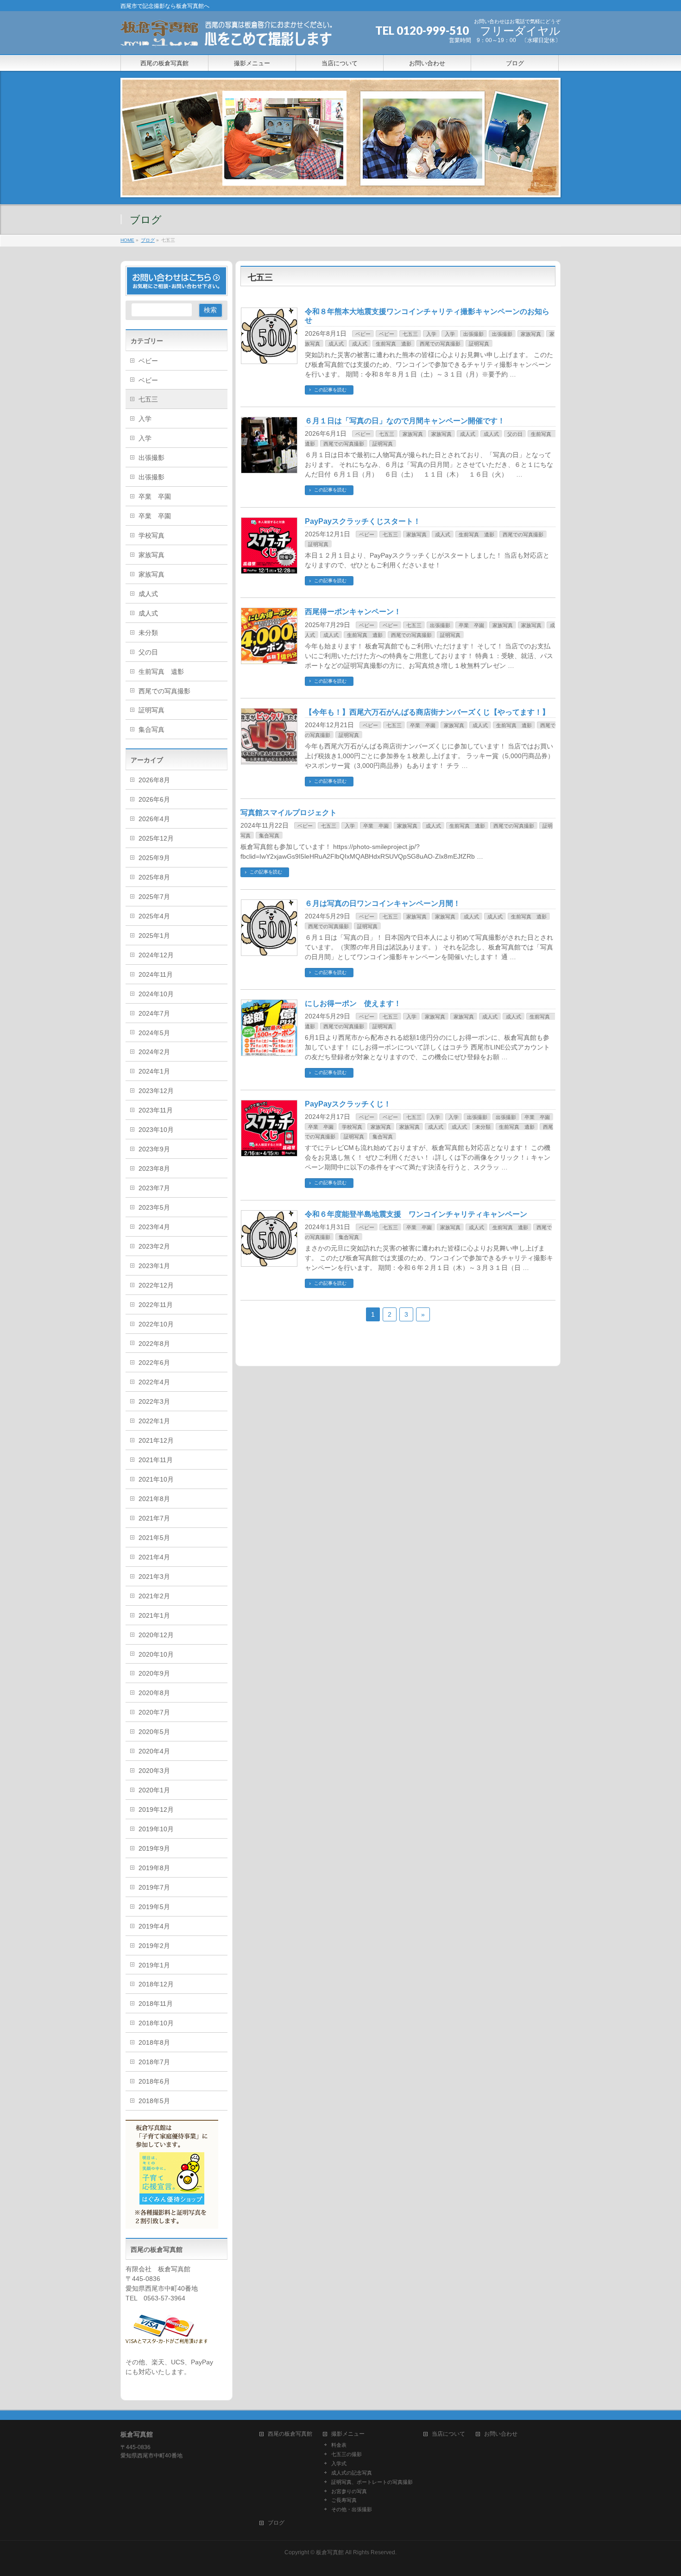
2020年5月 (154, 1732)
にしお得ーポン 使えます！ (353, 1003)
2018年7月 (154, 2062)
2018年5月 (154, 2101)
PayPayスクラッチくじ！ (348, 1104)
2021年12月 (156, 1440)
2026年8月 (154, 780)
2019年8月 (154, 1868)
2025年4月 (154, 916)
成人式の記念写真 (352, 2473)
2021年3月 (154, 1577)
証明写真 (479, 344)
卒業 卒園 (471, 625)
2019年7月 (154, 1887)
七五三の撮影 (347, 2454)
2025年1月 (154, 936)
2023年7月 (154, 1188)
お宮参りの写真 (349, 2491)
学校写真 (352, 1127)
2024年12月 (156, 955)
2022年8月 (154, 1344)
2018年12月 (156, 1984)
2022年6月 (154, 1363)
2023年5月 (154, 1207)
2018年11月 (156, 2004)
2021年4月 (154, 1557)
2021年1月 (154, 1615)
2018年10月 (156, 2023)
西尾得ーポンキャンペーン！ (353, 612)
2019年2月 (154, 1946)
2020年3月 (154, 1771)
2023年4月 (154, 1227)
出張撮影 (473, 334)
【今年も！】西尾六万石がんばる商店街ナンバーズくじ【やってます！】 (427, 712)
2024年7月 (154, 1013)
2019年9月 (154, 1848)
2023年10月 (156, 1130)
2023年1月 (154, 1266)
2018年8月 (154, 2042)
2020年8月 (154, 1693)
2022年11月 (156, 1305)
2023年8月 (154, 1169)
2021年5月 (154, 1538)
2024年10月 (156, 994)
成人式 (336, 344)
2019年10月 (156, 1829)
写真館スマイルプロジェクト (289, 813)
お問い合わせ (501, 2434)
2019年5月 (154, 1907)
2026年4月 (154, 819)
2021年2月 (154, 1596)
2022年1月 (154, 1421)
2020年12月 (156, 1635)
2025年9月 (154, 858)
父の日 (515, 434)
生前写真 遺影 (394, 344)
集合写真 (269, 836)
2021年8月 (154, 1499)
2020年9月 (154, 1673)
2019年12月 (156, 1809)
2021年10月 (156, 1479)
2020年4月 (154, 1751)
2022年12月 (156, 1285)
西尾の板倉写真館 (290, 2434)
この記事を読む (330, 390)
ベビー (363, 334)
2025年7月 (154, 897)
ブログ (276, 2523)
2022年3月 (154, 1401)
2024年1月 (154, 1071)
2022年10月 (156, 1324)
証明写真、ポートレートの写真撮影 (372, 2482)
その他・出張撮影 (352, 2509)
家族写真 (531, 334)
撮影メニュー (348, 2434)
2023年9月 (154, 1149)
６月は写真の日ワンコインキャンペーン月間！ (383, 903)
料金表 (339, 2445)
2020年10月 (156, 1654)
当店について (448, 2434)
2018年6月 (154, 2081)
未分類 (483, 1127)
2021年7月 (154, 1518)
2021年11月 (156, 1460)
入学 (431, 334)
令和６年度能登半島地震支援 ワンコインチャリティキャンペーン (416, 1214)
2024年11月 (156, 974)
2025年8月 (154, 877)
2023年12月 (156, 1091)
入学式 (339, 2463)
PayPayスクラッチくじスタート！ (363, 521)
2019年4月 (154, 1926)
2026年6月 (154, 799)
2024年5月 (154, 1033)
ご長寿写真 (344, 2500)
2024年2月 (154, 1052)
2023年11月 (156, 1110)
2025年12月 (156, 838)
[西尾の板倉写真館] (228, 37)
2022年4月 (154, 1382)
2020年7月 (154, 1712)
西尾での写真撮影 (440, 344)
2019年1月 (154, 1965)
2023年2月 (154, 1246)
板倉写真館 (330, 2552)
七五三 (410, 334)
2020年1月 (154, 1790)
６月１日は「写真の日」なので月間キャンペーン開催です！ (405, 421)
